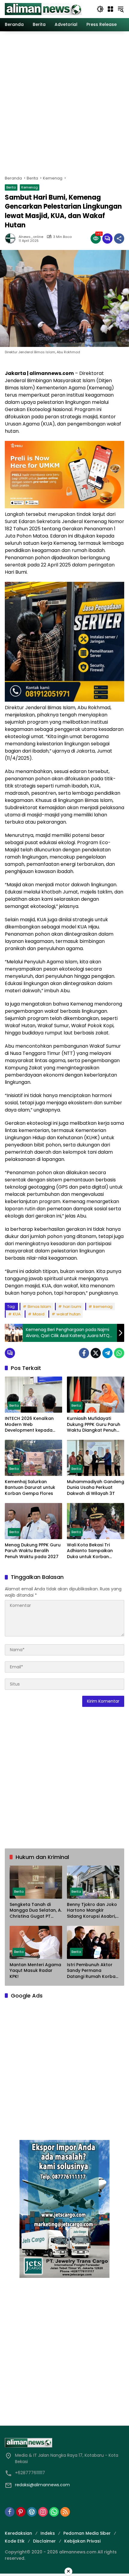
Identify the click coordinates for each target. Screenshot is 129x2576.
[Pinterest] (21, 2512)
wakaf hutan (68, 1314)
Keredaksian (18, 2533)
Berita (11, 187)
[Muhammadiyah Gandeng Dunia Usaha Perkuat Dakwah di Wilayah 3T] (96, 1458)
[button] (100, 9)
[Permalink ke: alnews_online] (12, 239)
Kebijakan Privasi (82, 2541)
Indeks (48, 2533)
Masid (39, 1314)
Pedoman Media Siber (87, 2533)
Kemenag (30, 187)
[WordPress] (32, 2512)
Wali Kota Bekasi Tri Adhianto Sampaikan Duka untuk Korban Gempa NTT (90, 1551)
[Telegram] (107, 1353)
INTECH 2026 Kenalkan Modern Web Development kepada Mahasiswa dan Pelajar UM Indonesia (30, 1425)
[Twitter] (96, 1353)
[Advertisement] (64, 102)
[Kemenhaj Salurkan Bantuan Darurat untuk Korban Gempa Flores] (33, 1458)
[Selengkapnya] (64, 2443)
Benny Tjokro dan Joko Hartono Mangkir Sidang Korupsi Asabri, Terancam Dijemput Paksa (92, 1911)
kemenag (103, 1307)
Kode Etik (15, 2541)
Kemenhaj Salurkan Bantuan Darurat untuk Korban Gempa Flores (30, 1488)
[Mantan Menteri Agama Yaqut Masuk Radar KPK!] (36, 1942)
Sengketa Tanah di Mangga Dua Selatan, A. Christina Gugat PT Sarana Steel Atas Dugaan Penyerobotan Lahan (36, 1911)
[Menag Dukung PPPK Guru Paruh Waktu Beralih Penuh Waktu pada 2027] (33, 1521)
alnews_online (31, 237)
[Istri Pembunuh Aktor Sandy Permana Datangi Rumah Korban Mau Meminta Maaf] (93, 1942)
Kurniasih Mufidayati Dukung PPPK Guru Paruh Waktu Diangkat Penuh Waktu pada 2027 (94, 1425)
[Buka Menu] (110, 9)
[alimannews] (43, 9)
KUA (17, 1314)
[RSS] (65, 2512)
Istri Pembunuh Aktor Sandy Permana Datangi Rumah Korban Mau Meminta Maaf (93, 1971)
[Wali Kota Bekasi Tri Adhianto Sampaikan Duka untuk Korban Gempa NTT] (96, 1521)
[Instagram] (43, 2512)
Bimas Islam (39, 1307)
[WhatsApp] (119, 1353)
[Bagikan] (119, 239)
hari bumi (72, 1307)
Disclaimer (44, 2541)
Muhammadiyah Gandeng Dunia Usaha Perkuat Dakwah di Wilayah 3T (96, 1488)
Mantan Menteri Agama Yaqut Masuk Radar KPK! (35, 1971)
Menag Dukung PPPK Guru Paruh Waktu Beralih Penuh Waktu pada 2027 (33, 1551)
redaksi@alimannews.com (42, 2485)
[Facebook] (84, 1353)
